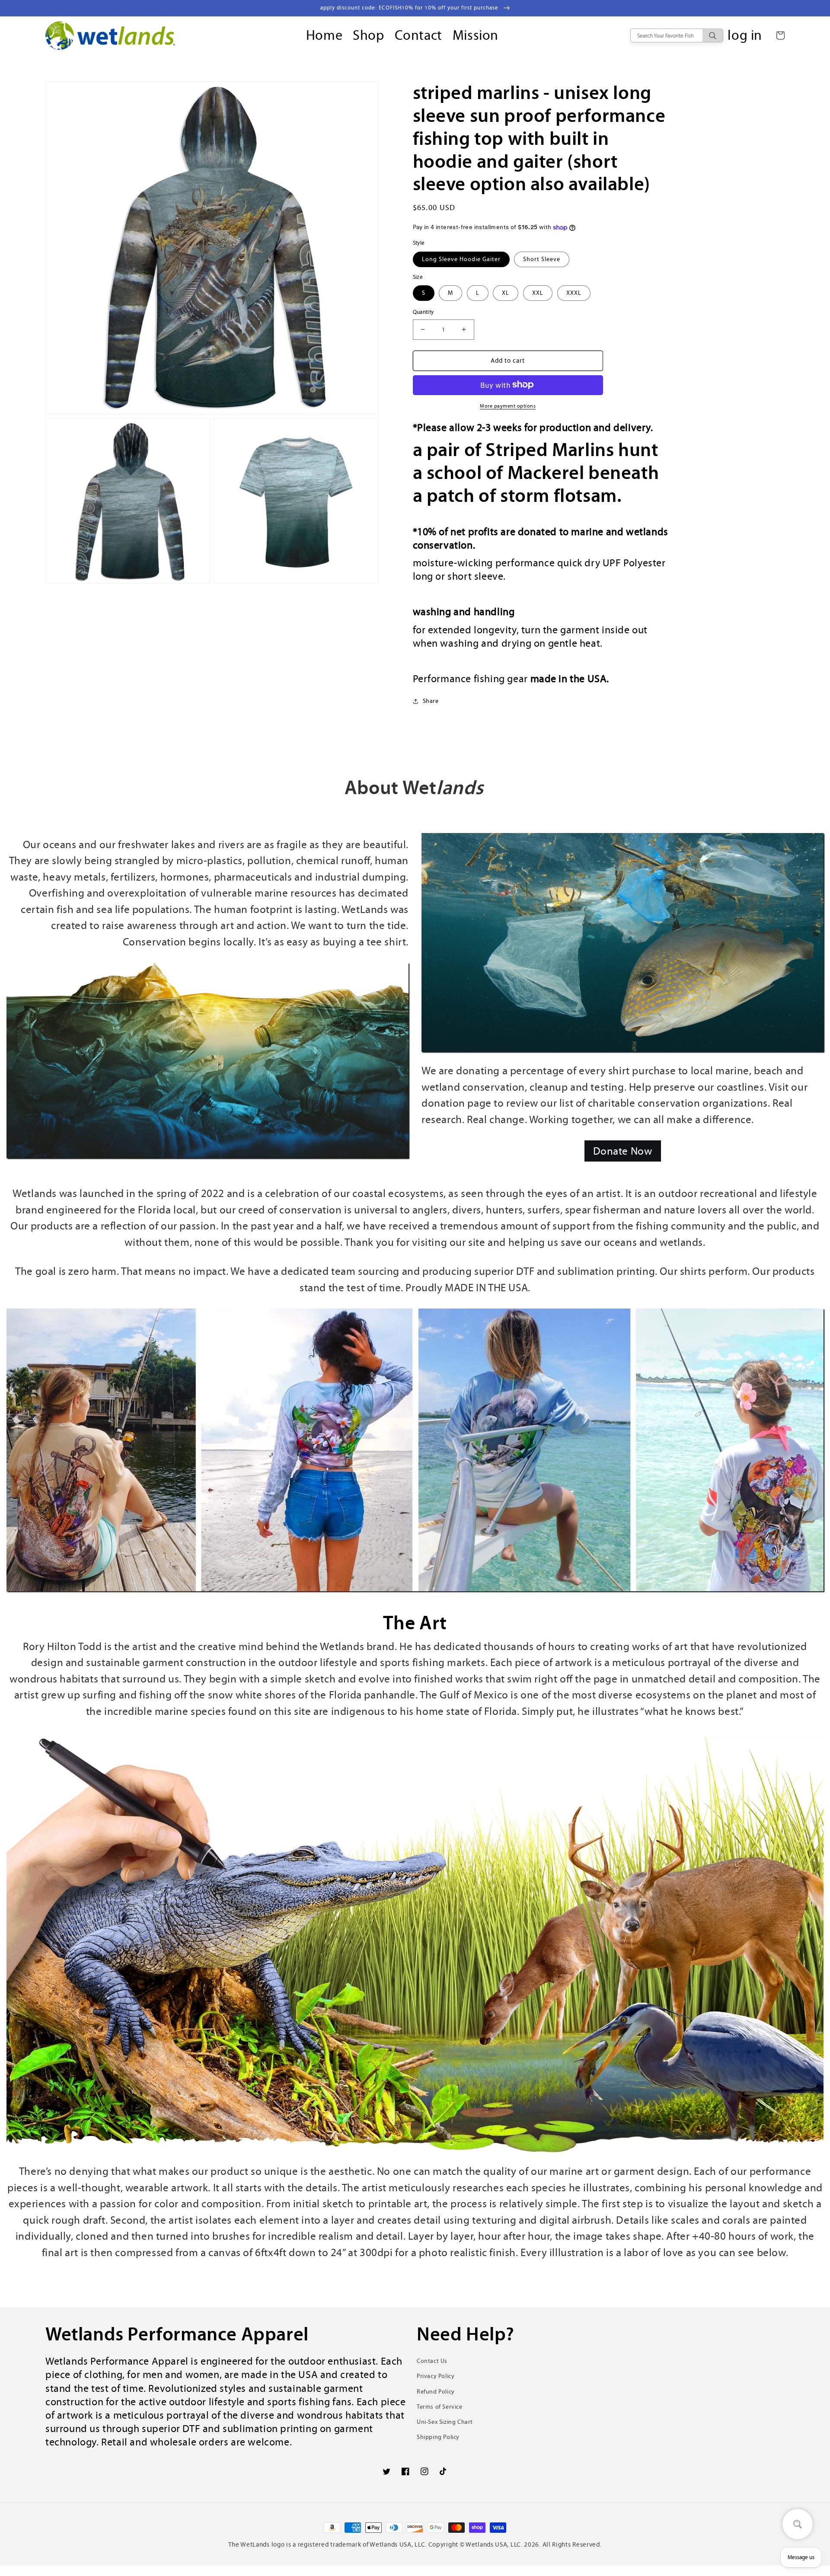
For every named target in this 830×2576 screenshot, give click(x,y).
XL (506, 293)
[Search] (713, 35)
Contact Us (432, 2361)
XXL (538, 293)
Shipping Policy (438, 2437)
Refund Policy (436, 2392)
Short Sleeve (542, 259)
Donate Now (623, 1151)
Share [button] (431, 701)
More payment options (508, 405)
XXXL (574, 293)
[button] (780, 35)
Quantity (423, 312)
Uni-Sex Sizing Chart (445, 2422)
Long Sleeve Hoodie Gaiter (461, 259)
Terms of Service (440, 2407)
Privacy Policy (436, 2376)
